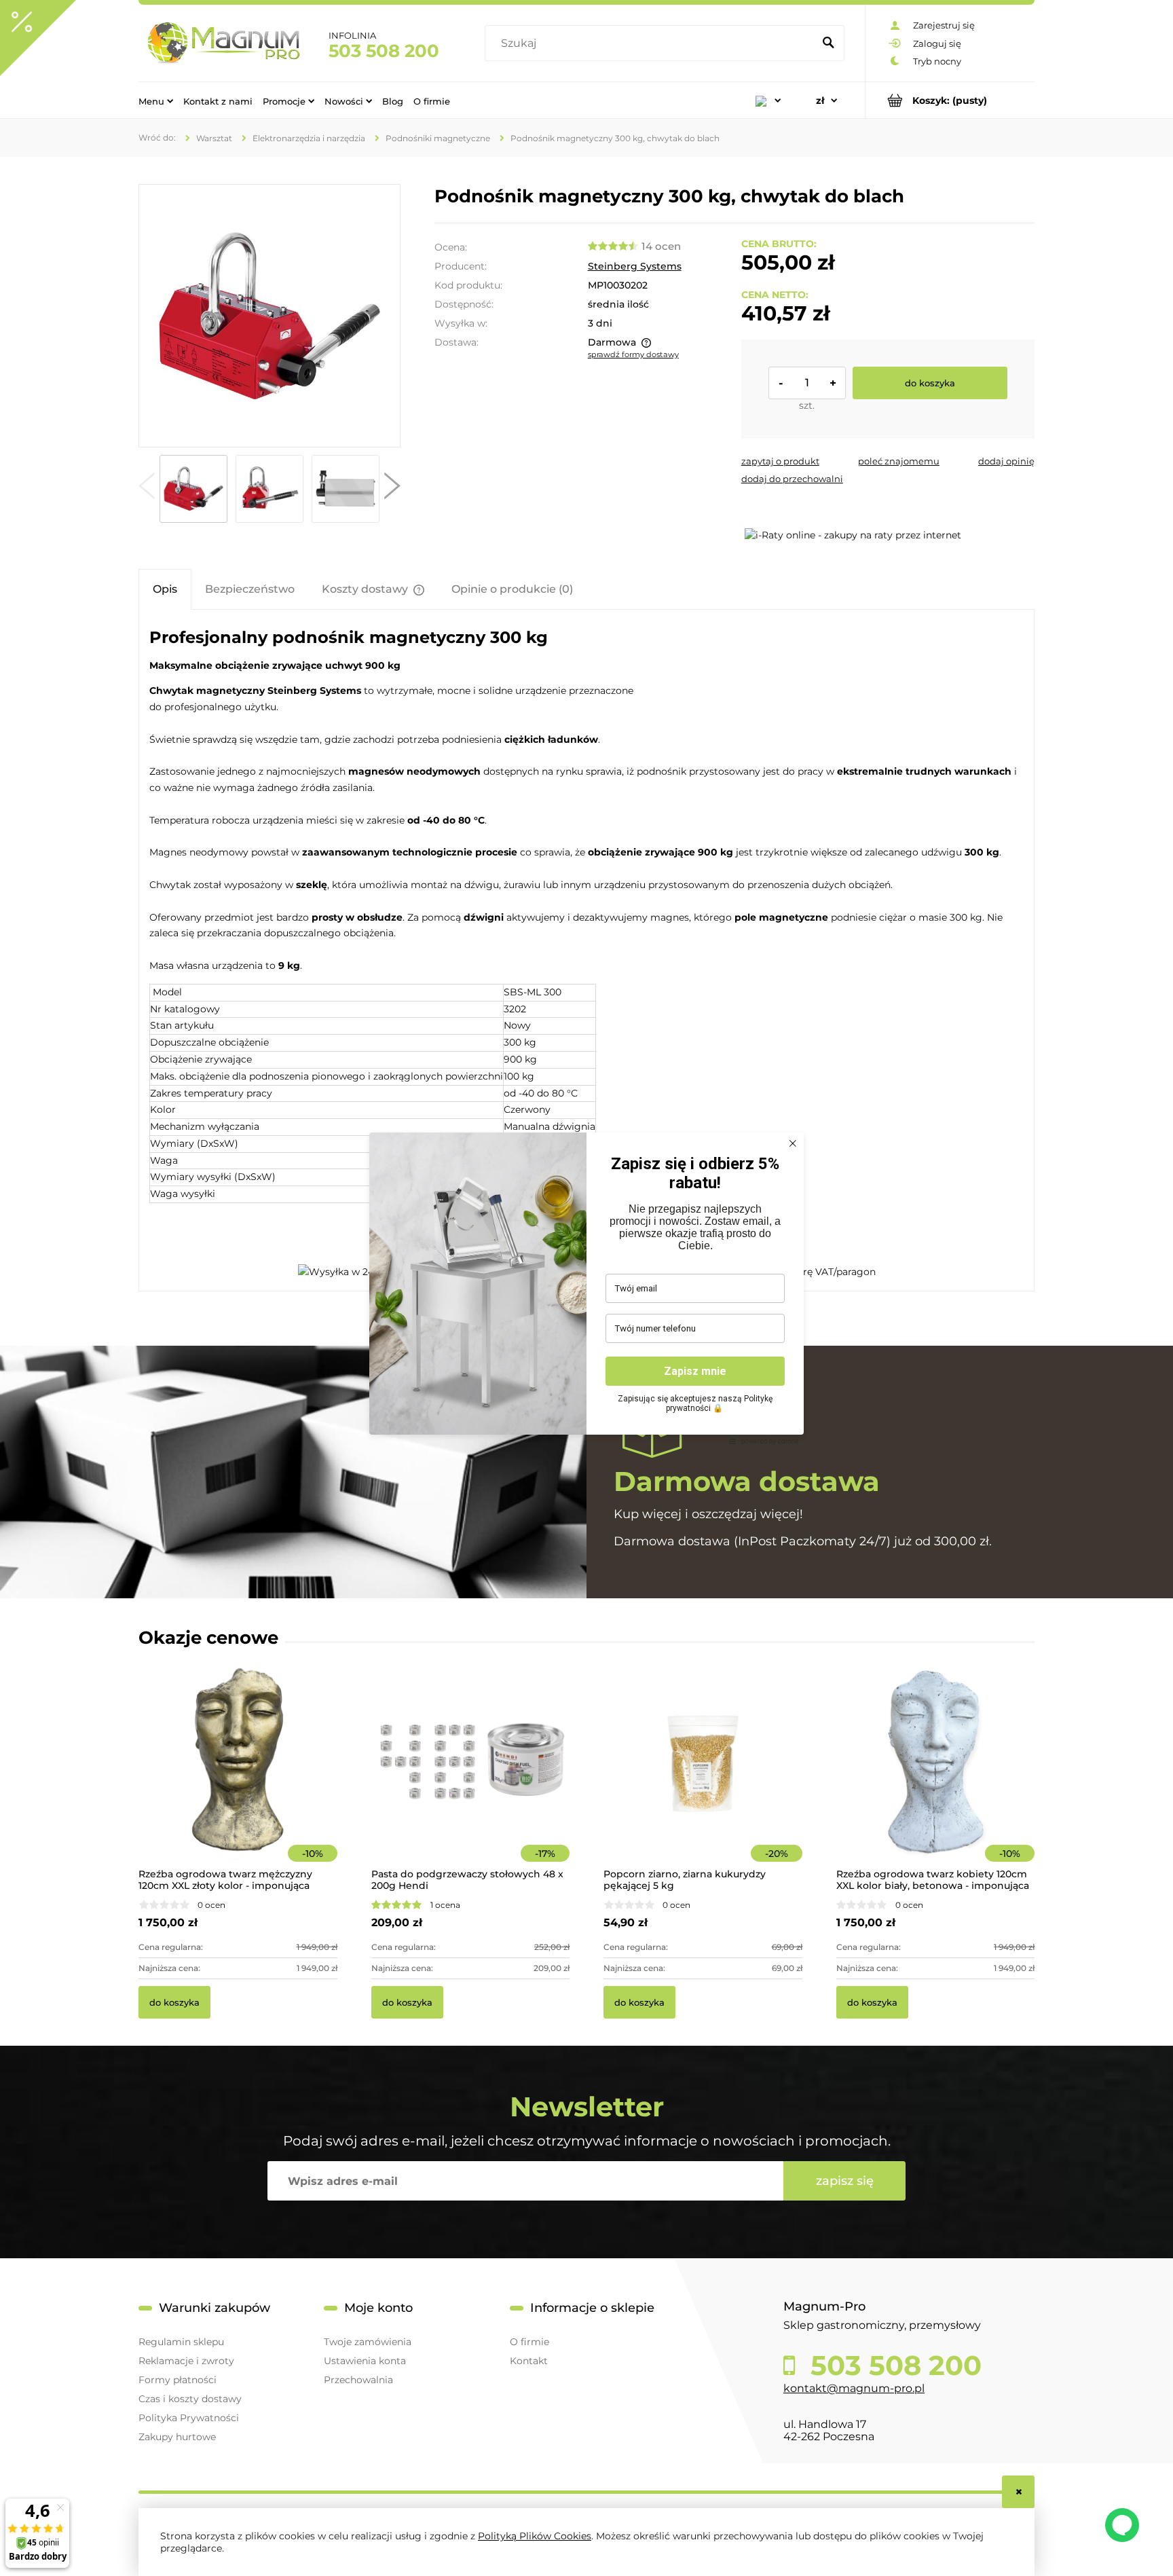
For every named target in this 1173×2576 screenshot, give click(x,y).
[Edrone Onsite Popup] (586, 1288)
